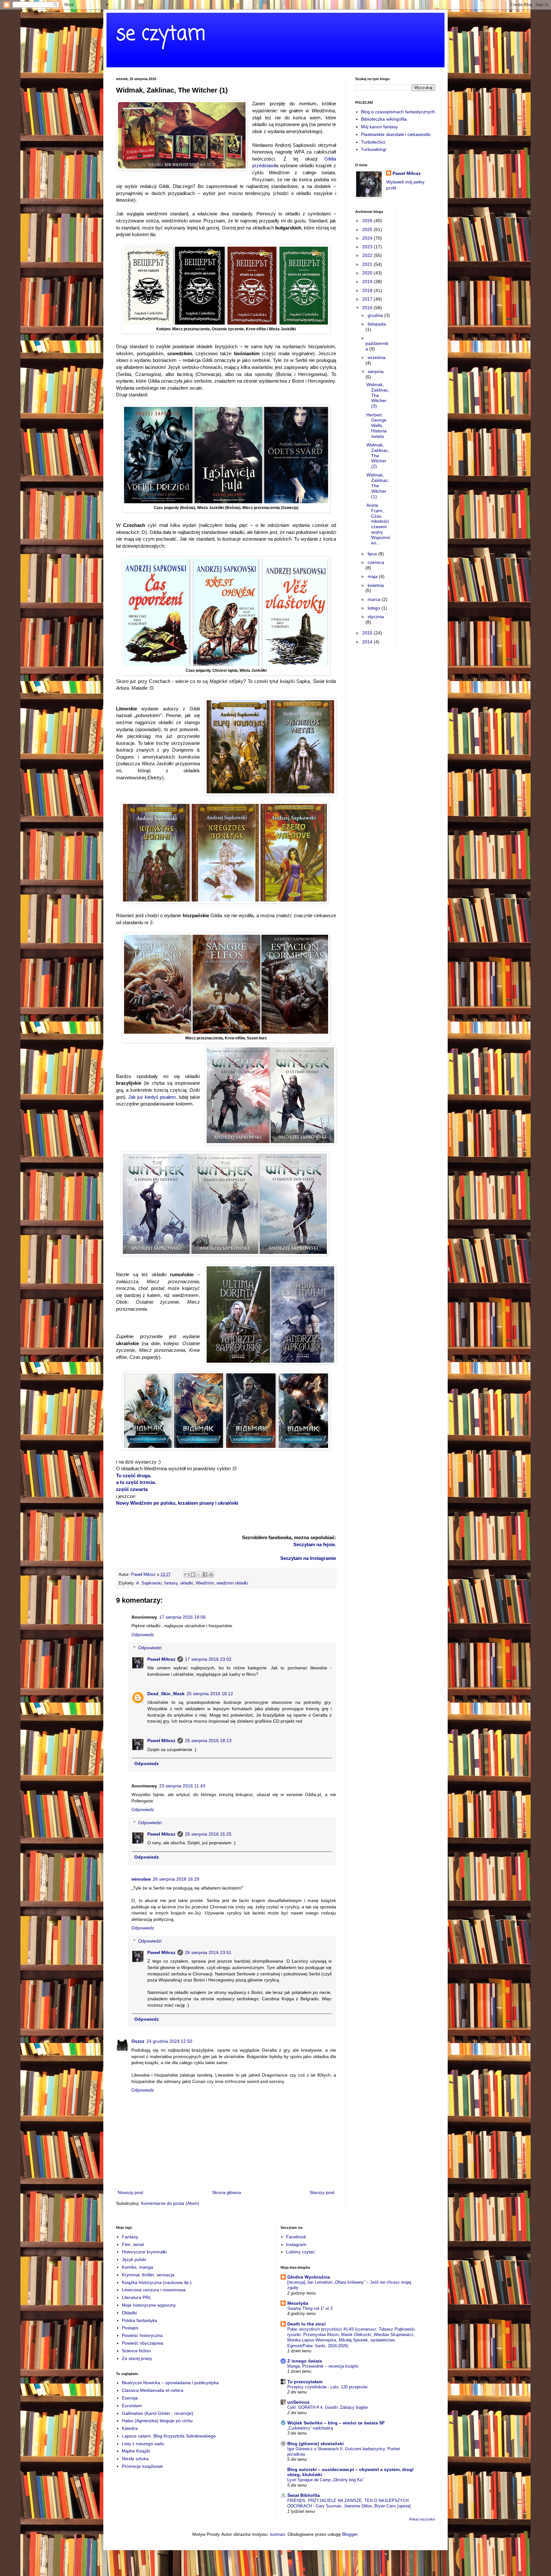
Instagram (296, 2244)
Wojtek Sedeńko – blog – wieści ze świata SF (336, 2423)
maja (373, 576)
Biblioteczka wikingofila (384, 119)
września (377, 357)
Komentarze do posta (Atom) (170, 2203)
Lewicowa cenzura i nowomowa (154, 2290)
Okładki (129, 2313)
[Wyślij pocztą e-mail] (187, 1575)
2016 (368, 308)
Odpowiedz (143, 1635)
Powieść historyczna (142, 2335)
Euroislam (132, 2406)
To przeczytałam (305, 2382)
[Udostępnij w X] (199, 1575)
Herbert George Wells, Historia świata (376, 426)
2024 (368, 238)
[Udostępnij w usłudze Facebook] (205, 1575)
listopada (377, 324)
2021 (368, 264)
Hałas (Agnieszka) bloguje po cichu (157, 2421)
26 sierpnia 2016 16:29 (176, 1879)
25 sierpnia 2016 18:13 (208, 1741)
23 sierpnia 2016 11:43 (182, 1786)
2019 (368, 281)
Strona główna (227, 2192)
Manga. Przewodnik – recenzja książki (323, 2366)
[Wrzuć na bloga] (193, 1575)
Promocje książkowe (142, 2466)
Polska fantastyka (140, 2320)
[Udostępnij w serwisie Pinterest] (211, 1575)
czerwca (376, 562)
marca (375, 599)
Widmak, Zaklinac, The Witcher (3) (378, 395)
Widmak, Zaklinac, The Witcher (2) (378, 456)
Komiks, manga (137, 2267)
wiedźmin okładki (232, 1583)
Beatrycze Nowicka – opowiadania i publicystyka (170, 2383)
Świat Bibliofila (304, 2495)
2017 (368, 299)
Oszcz (138, 2041)
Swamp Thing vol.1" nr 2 (310, 2308)
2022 (368, 255)
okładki (187, 1583)
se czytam (161, 34)
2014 (368, 642)
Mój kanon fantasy (379, 127)
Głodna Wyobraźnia (309, 2277)
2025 (368, 229)
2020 (368, 273)
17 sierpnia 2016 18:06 (182, 1617)
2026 (368, 221)
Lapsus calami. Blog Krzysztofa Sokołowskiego (169, 2436)
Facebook (296, 2237)
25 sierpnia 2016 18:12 (210, 1694)
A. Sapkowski (149, 1583)
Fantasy (130, 2237)
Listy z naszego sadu (143, 2444)
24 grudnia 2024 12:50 (169, 2041)
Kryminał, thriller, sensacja (148, 2275)
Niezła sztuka (135, 2459)
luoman (278, 2534)
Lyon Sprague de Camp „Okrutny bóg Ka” (325, 2480)
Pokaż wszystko (422, 2519)
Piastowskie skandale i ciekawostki (396, 134)
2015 (368, 633)
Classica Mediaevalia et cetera (153, 2390)
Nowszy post (130, 2192)
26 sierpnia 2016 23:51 (208, 1952)
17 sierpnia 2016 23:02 (208, 1659)
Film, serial (133, 2244)
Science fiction (136, 2351)
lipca (373, 554)
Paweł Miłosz (161, 1659)
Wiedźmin (205, 1583)
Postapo (130, 2328)
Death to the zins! (307, 2324)
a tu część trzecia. (136, 1482)
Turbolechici (373, 142)
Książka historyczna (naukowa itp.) (157, 2282)
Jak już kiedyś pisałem (152, 1097)
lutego (375, 608)
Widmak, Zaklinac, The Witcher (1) (378, 486)
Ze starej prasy (137, 2358)
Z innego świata (305, 2361)
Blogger (350, 2534)
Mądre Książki (136, 2451)
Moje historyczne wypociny (149, 2305)
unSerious (298, 2402)
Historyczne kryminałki (144, 2252)
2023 (368, 247)
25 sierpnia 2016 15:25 (208, 1834)
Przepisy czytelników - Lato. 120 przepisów (327, 2387)
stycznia (376, 617)
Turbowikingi (374, 149)
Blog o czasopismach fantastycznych (398, 112)
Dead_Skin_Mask (166, 1694)
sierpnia (376, 371)
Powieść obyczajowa (143, 2343)
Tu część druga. (134, 1475)
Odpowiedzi (150, 1648)
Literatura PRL (136, 2297)
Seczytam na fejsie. (315, 1544)
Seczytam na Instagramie (308, 1558)
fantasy (171, 1583)
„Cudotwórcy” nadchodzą (310, 2428)
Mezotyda (298, 2303)
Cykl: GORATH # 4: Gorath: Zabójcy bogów (327, 2407)
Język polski (134, 2259)
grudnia (376, 315)
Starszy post (322, 2192)
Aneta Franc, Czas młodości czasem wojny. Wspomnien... (378, 524)
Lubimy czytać (300, 2252)
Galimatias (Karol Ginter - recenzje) (158, 2413)
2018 (368, 290)
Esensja (130, 2398)
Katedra (130, 2428)
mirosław (141, 1879)
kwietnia (376, 585)
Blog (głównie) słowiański (316, 2444)
